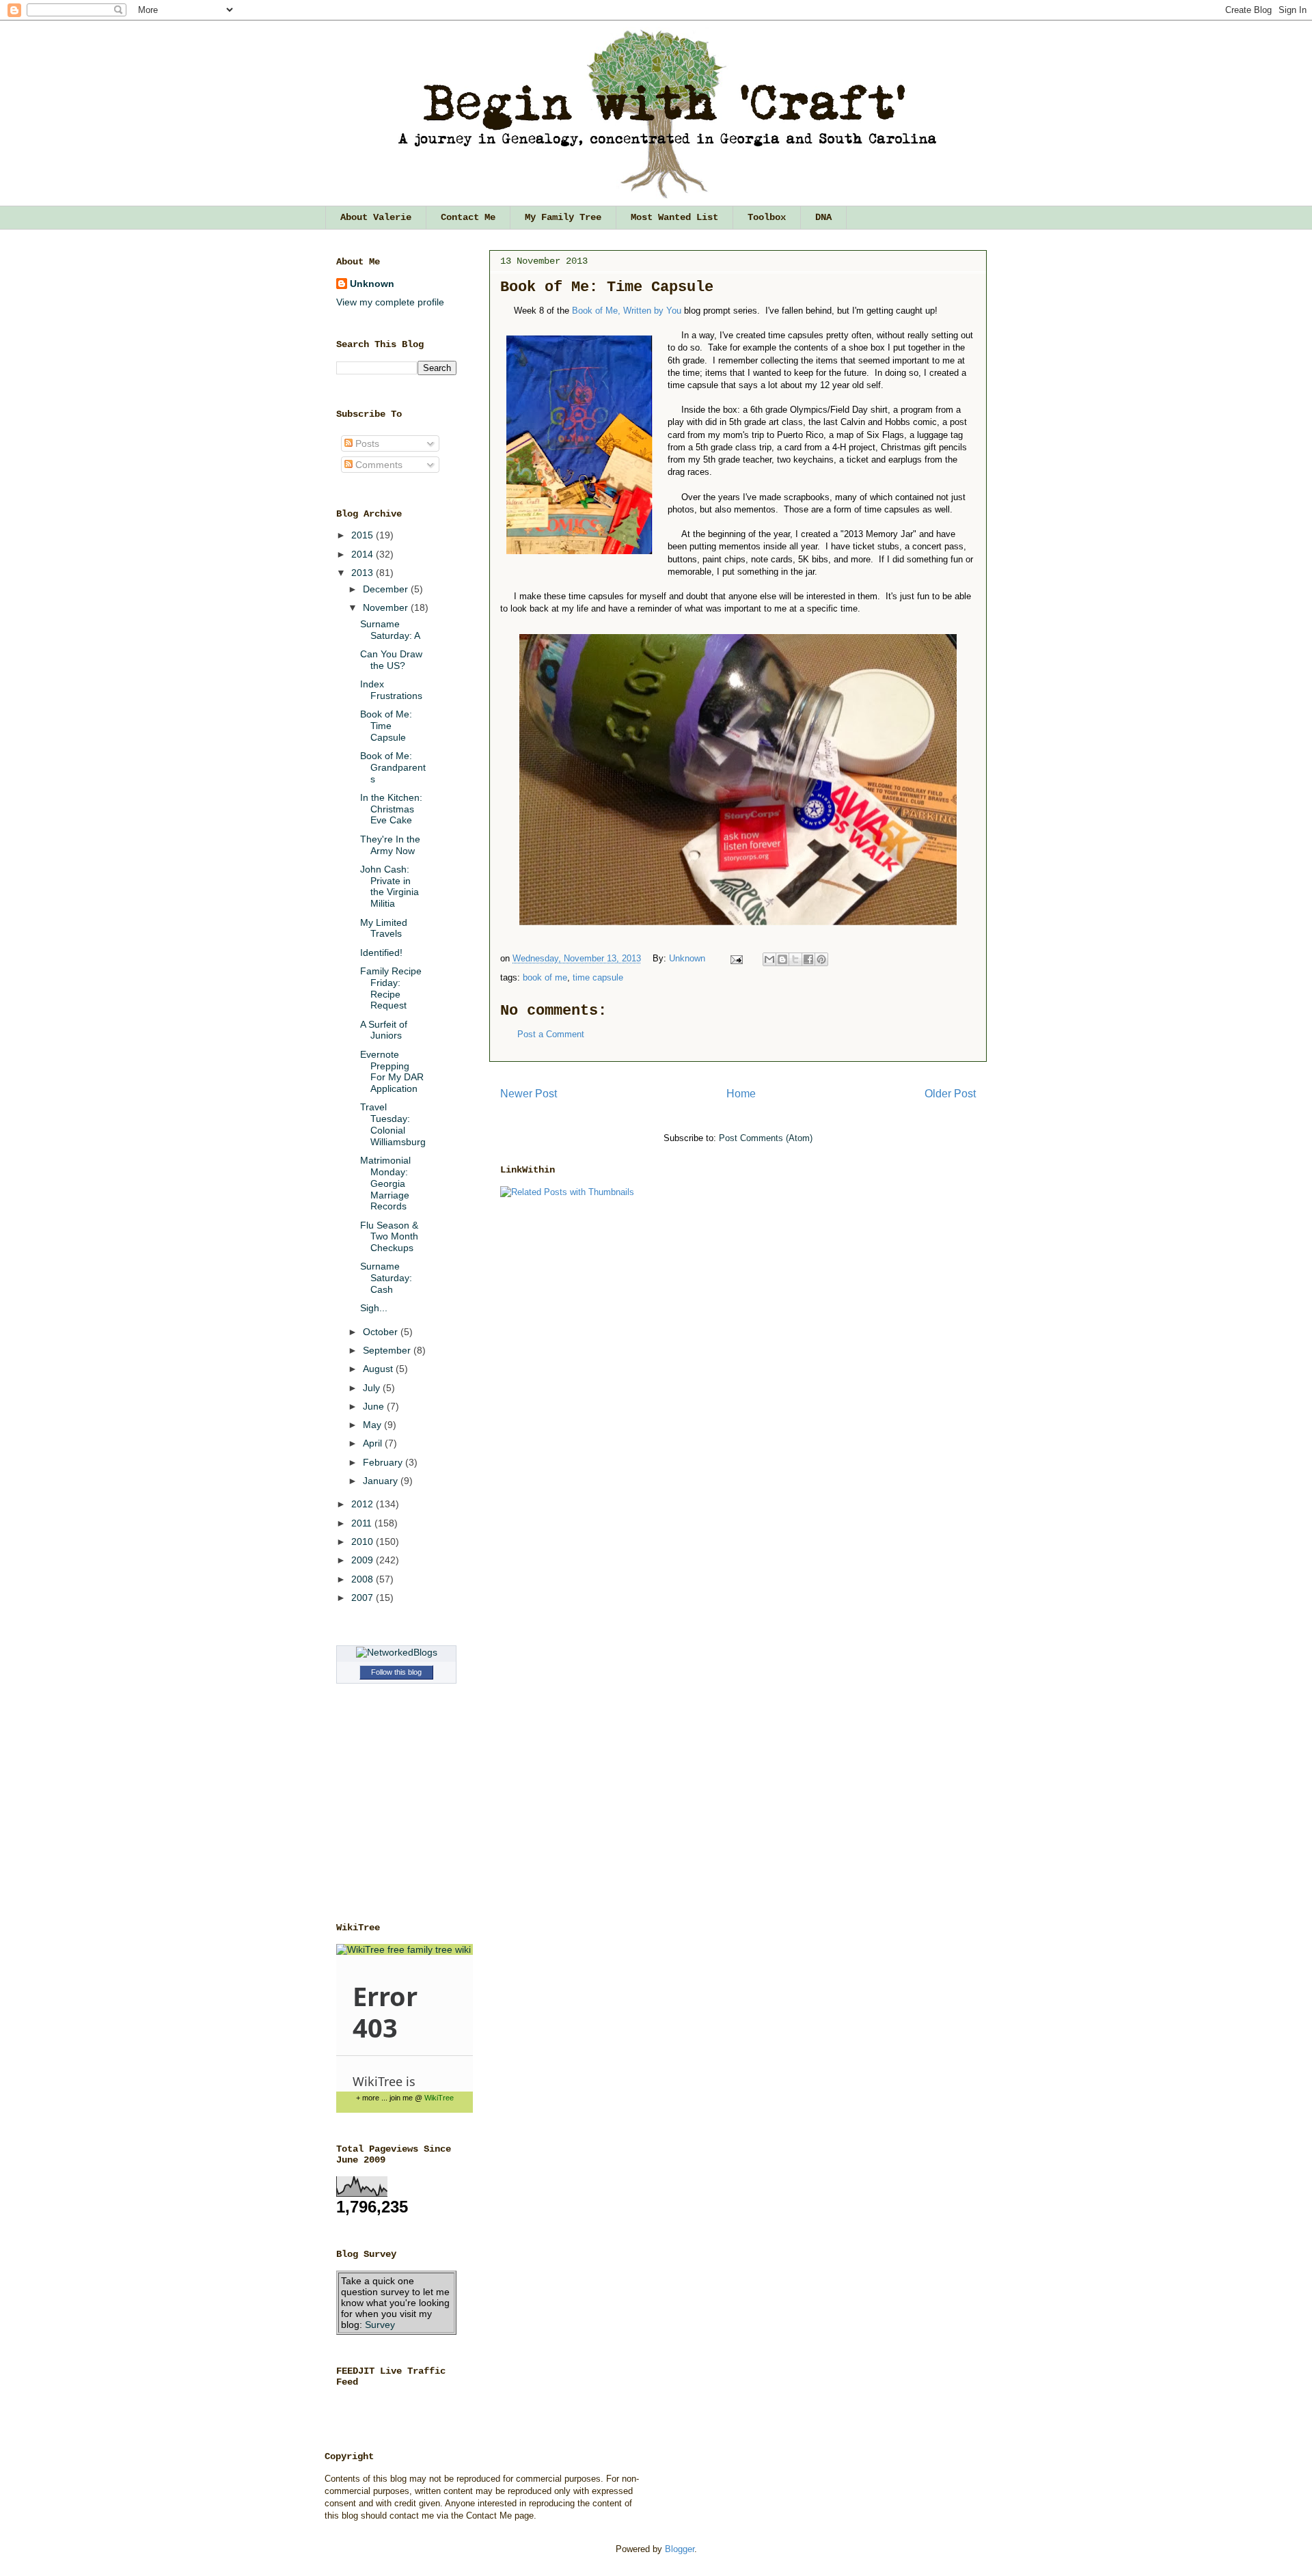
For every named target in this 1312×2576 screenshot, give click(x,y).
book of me (545, 977)
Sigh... (374, 1308)
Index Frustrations (391, 690)
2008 (364, 1579)
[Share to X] (795, 959)
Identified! (381, 953)
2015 (364, 535)
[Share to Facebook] (808, 959)
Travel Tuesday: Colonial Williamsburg (393, 1124)
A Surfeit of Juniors (384, 1030)
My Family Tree (563, 217)
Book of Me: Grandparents (393, 767)
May (373, 1425)
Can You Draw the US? (391, 660)
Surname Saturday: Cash (386, 1278)
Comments (378, 465)
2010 (364, 1542)
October (382, 1332)
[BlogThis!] (782, 959)
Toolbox (767, 217)
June (375, 1406)
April (374, 1443)
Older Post (950, 1094)
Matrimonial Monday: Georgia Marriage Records (385, 1183)
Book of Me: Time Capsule (386, 726)
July (373, 1388)
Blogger (680, 2549)
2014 (364, 554)
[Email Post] (736, 958)
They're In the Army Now (390, 845)
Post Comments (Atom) (766, 1138)
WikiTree (439, 2098)
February (384, 1462)
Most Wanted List (674, 217)
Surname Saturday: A (390, 630)
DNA (823, 217)
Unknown (688, 958)
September (388, 1350)
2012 (364, 1504)
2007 (364, 1598)
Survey (380, 2325)
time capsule (598, 977)
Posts (366, 443)
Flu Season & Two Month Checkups (389, 1237)
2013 (364, 573)
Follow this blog (396, 1672)
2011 (363, 1523)
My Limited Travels (384, 928)
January (382, 1481)
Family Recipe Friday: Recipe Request (391, 988)
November (387, 607)
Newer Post (529, 1094)
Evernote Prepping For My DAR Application (392, 1071)
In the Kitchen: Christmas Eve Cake (391, 809)
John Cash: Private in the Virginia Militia (389, 886)
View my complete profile (390, 302)
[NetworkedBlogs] (397, 1652)
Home (741, 1094)
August (379, 1369)
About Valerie (376, 217)
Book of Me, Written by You (627, 311)
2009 (364, 1560)
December (387, 589)
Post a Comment (551, 1034)
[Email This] (769, 959)
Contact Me (468, 217)
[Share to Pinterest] (821, 959)
